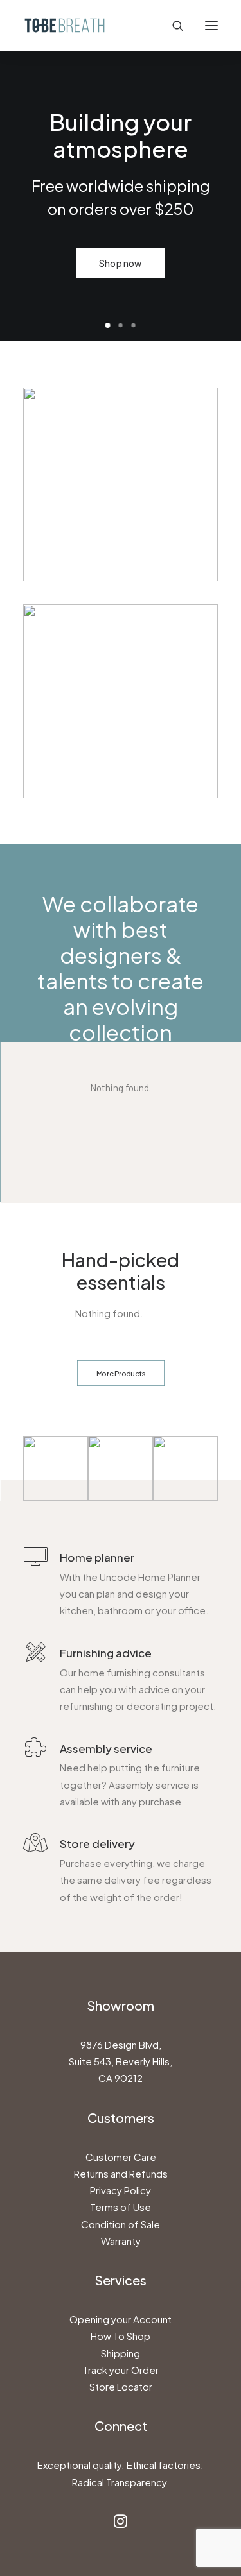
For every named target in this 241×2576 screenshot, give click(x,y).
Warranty (121, 2241)
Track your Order (121, 2370)
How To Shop (121, 2336)
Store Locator (121, 2386)
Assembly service (106, 1748)
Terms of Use (121, 2207)
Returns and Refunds (121, 2173)
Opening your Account (121, 2319)
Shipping (121, 2353)
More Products (121, 1373)
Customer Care (121, 2157)
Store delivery (97, 1843)
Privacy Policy (121, 2190)
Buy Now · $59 (174, 263)
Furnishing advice (106, 1653)
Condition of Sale (121, 2224)
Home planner (97, 1557)
